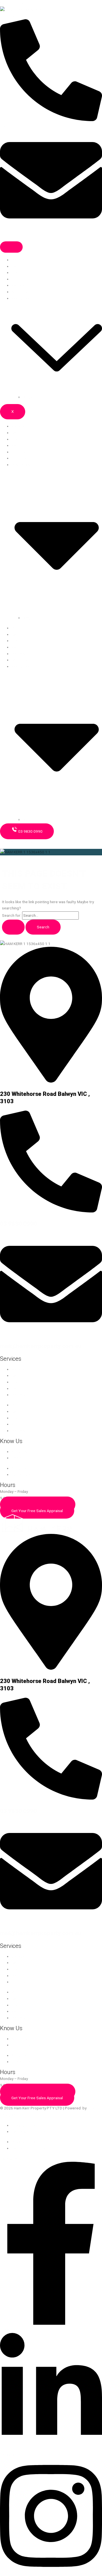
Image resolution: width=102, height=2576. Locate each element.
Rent (15, 279)
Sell (15, 266)
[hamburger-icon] (11, 247)
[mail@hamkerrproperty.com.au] (51, 1334)
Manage (18, 260)
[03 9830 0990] (51, 1211)
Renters (18, 285)
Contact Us (21, 1458)
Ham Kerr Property (16, 842)
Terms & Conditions (28, 2131)
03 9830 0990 (18, 1224)
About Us (19, 292)
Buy (14, 272)
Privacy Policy (23, 2125)
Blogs (27, 397)
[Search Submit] (13, 927)
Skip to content (13, 3)
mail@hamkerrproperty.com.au (41, 1346)
